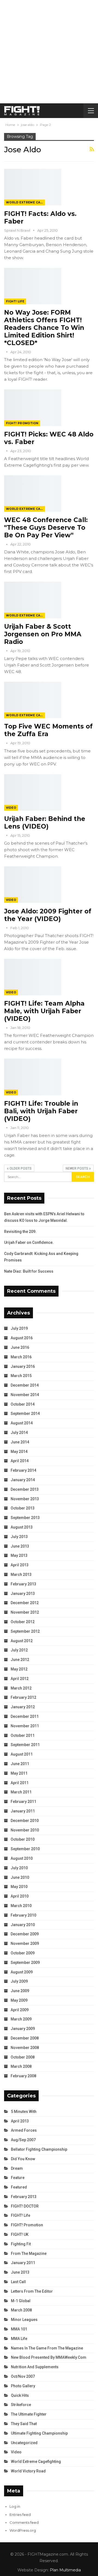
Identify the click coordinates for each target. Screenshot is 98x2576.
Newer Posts (77, 1168)
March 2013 (21, 1574)
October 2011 (23, 1735)
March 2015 (21, 1376)
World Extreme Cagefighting (25, 202)
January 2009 (23, 2029)
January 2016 (23, 1366)
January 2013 (23, 1594)
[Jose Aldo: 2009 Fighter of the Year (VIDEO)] (33, 885)
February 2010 (23, 1915)
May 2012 (19, 1669)
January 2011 (23, 1811)
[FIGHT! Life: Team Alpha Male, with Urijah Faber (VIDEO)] (33, 977)
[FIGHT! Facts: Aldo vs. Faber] (33, 187)
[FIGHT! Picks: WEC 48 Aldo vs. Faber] (33, 408)
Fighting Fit (21, 2244)
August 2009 (22, 1972)
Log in (15, 2506)
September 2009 (25, 1963)
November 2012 (25, 1612)
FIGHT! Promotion (22, 423)
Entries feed (20, 2515)
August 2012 (22, 1641)
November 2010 (25, 1830)
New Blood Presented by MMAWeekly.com (49, 2357)
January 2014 (23, 1480)
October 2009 (23, 1953)
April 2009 (20, 2010)
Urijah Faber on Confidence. (29, 1242)
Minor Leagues (24, 2320)
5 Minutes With (24, 2112)
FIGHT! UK (20, 2234)
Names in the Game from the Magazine (47, 2348)
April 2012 (20, 1679)
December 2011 (25, 1716)
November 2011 (25, 1726)
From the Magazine (29, 2253)
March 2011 (21, 1792)
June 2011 (20, 1764)
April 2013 (20, 1565)
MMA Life (19, 2339)
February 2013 (23, 1584)
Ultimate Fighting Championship (39, 2433)
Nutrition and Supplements (35, 2367)
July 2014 (19, 1433)
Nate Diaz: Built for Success (29, 1271)
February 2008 (23, 2076)
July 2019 (19, 1328)
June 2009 (20, 1991)
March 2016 (21, 1357)
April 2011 (20, 1783)
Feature (18, 2178)
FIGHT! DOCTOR (25, 2206)
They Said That (24, 2424)
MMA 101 (19, 2329)
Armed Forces (24, 2130)
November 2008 (25, 2048)
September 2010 (25, 1849)
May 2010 (19, 1887)
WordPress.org (23, 2530)
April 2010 (20, 1896)
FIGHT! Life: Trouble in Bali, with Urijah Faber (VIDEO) (41, 1111)
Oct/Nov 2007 (23, 2376)
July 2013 (19, 1537)
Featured (19, 2187)
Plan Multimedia (65, 2570)
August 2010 (22, 1858)
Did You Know (23, 2159)
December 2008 (25, 2038)
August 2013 (22, 1527)
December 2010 (25, 1821)
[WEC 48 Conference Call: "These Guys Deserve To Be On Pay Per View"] (33, 494)
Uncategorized (24, 2443)
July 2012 (19, 1650)
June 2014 (20, 1442)
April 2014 (20, 1461)
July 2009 (19, 1981)
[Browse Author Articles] (7, 352)
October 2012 (23, 1622)
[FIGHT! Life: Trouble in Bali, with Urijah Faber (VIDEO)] (33, 1077)
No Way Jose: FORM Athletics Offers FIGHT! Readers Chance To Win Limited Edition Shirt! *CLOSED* (44, 328)
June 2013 (20, 1546)
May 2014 (19, 1452)
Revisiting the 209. (20, 1232)
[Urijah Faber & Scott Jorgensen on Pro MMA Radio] (33, 600)
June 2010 (20, 1877)
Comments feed (24, 2522)
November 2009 (25, 1943)
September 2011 (25, 1745)
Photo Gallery (23, 2386)
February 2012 (23, 1697)
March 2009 (21, 2019)
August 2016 (22, 1338)
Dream (17, 2168)
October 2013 (23, 1508)
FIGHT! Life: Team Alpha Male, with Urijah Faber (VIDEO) (44, 1011)
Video (11, 808)
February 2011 (23, 1802)
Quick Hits (20, 2395)
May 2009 (19, 2000)
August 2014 (22, 1423)
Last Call (18, 2282)
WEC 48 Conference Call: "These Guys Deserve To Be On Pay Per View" (46, 528)
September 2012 (25, 1631)
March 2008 (21, 2066)
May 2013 (19, 1555)
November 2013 (25, 1499)
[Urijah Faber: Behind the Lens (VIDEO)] (33, 792)
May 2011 (19, 1773)
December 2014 (25, 1385)
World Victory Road (28, 2471)
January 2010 (23, 1925)
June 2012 (20, 1660)
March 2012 (21, 1688)
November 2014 (25, 1395)
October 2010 (23, 1839)
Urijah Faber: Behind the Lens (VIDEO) (45, 823)
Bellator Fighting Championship (39, 2149)
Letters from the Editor (32, 2291)
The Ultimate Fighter (29, 2414)
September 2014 (25, 1413)
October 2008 (23, 2057)
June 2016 (20, 1347)
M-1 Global (21, 2301)
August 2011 (22, 1754)
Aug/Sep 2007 (23, 2140)
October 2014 (23, 1404)
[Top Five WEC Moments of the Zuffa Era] (33, 700)
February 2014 (23, 1470)
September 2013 (25, 1518)
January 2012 (23, 1707)
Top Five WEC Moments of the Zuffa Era (48, 730)
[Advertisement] (49, 52)
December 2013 (25, 1489)
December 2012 (25, 1603)
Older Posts (20, 1168)
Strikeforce (21, 2405)
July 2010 (19, 1868)
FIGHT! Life (15, 301)
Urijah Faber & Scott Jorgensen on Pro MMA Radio (43, 634)
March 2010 (21, 1906)
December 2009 (25, 1934)
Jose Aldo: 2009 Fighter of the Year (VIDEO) (48, 915)
